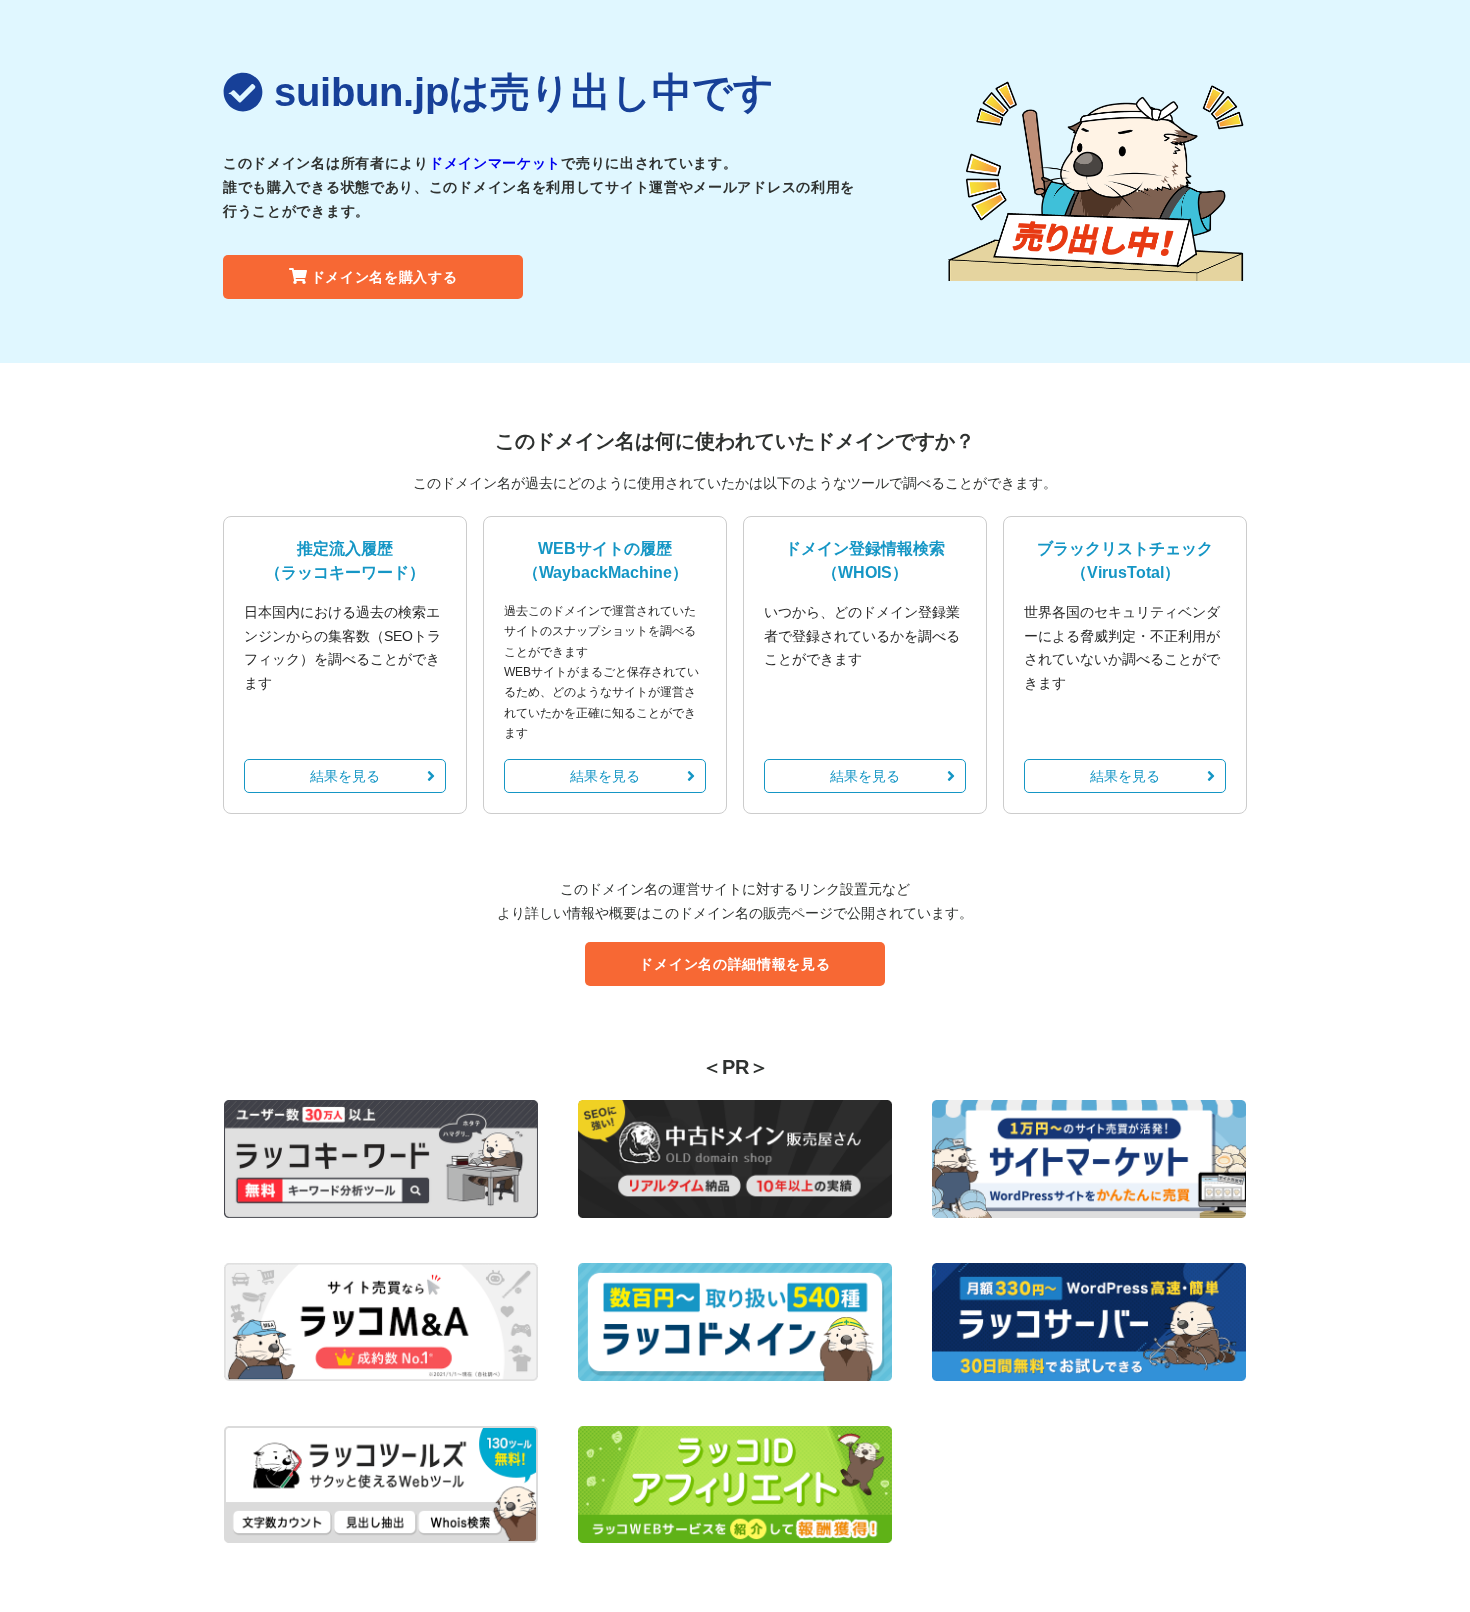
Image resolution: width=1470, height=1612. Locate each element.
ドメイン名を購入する (384, 277)
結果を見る (345, 776)
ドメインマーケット (495, 163)
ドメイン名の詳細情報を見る (734, 964)
